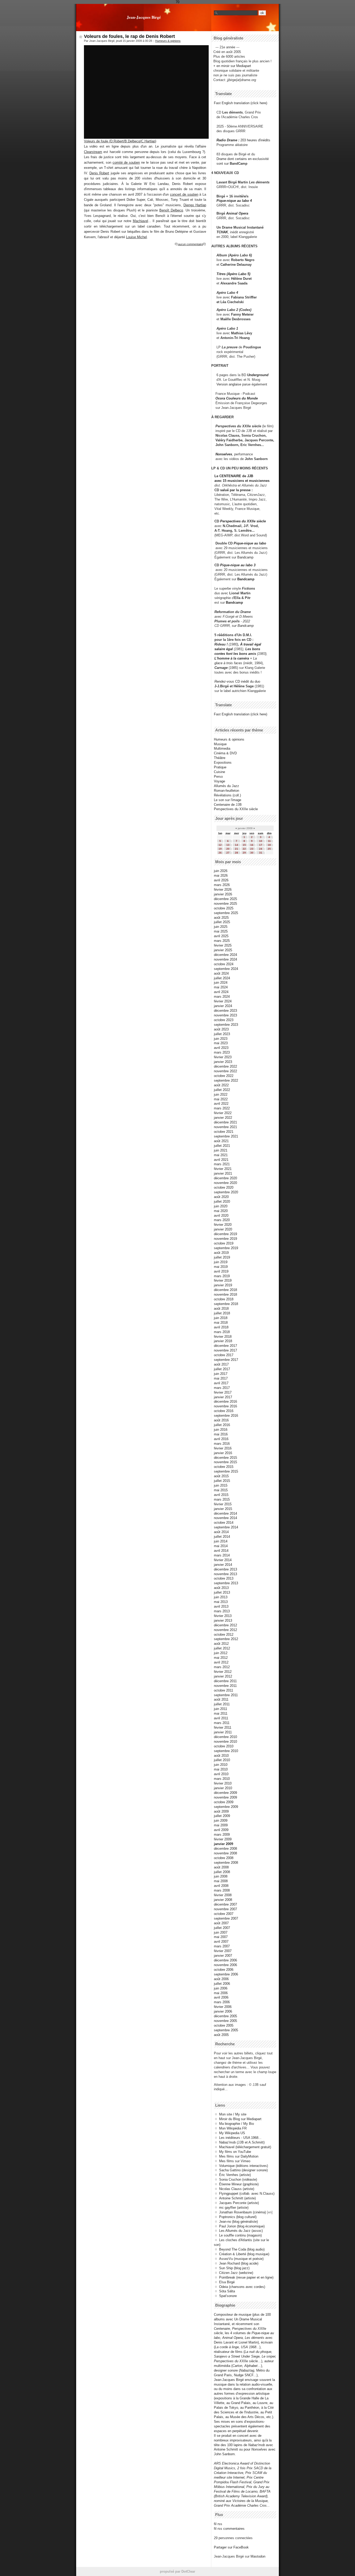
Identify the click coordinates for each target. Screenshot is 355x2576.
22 (244, 849)
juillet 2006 (222, 1984)
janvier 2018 (223, 1341)
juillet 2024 (222, 978)
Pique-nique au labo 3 (238, 565)
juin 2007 (221, 1932)
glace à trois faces (228, 663)
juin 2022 (221, 1094)
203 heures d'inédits (255, 140)
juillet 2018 (222, 1313)
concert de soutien (184, 194)
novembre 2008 (225, 1853)
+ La (253, 658)
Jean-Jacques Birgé (144, 17)
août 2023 (221, 1029)
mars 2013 (222, 1611)
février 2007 (223, 1951)
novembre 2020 (225, 1183)
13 (228, 845)
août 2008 (221, 1867)
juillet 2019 (222, 1257)
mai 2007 (221, 1937)
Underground (258, 375)
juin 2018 (221, 1318)
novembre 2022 (225, 1071)
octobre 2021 (224, 1132)
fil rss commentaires (229, 2529)
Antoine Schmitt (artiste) (237, 2198)
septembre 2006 (226, 1974)
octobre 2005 (224, 2025)
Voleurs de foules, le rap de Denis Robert (129, 36)
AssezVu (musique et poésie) (241, 2259)
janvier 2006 (223, 2011)
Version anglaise (229, 384)
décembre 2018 (225, 1290)
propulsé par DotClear (177, 2571)
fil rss (218, 2524)
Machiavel (140, 221)
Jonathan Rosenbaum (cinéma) (242, 2212)
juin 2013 (221, 1597)
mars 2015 (222, 1499)
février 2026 (223, 890)
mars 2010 (222, 1779)
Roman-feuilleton (226, 791)
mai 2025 (221, 931)
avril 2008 (221, 1886)
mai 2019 (221, 1267)
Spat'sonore (228, 2296)
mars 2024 (222, 997)
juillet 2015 (222, 1481)
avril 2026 (221, 880)
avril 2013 (221, 1606)
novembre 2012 (225, 1630)
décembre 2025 (225, 899)
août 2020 (221, 1197)
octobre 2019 (224, 1243)
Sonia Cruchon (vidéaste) (238, 2179)
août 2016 (221, 1420)
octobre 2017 (224, 1355)
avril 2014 (221, 1551)
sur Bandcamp (243, 626)
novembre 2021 (225, 1127)
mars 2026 (222, 885)
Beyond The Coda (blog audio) (242, 2249)
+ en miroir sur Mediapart (232, 66)
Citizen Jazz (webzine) (236, 2273)
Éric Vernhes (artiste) (235, 2175)
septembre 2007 (226, 1918)
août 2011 (221, 1699)
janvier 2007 (223, 1956)
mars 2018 (222, 1332)
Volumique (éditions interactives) (244, 2166)
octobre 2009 (224, 1802)
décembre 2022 (225, 1066)
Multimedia (222, 748)
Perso (218, 777)
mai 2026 (221, 876)
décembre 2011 (225, 1681)
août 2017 (221, 1364)
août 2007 (221, 1923)
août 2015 (221, 1476)
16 (252, 845)
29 (244, 853)
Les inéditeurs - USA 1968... (240, 2138)
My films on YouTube (235, 2152)
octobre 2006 (224, 1970)
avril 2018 (221, 1327)
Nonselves (224, 454)
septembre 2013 (226, 1583)
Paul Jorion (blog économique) (242, 2226)
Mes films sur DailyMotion (239, 2156)
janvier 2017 (223, 1397)
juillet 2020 (222, 1202)
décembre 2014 (225, 1513)
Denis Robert (99, 173)
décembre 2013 (225, 1569)
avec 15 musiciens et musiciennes (242, 481)
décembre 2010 (225, 1737)
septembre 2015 (226, 1471)
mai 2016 (221, 1434)
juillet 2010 (222, 1760)
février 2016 (223, 1448)
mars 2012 (222, 1667)
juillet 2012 (222, 1648)
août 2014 (221, 1532)
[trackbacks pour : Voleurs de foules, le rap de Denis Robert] (205, 244)
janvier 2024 (223, 1006)
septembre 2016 (226, 1416)
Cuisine (219, 772)
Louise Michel (136, 237)
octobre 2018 (224, 1299)
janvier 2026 (223, 894)
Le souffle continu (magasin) (240, 2235)
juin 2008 (221, 1876)
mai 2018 (221, 1323)
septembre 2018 (226, 1304)
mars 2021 (222, 1164)
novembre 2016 (225, 1406)
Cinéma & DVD (225, 753)
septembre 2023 (226, 1025)
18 (269, 845)
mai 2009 (221, 1825)
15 (244, 845)
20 (228, 849)
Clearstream (93, 152)
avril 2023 (221, 1048)
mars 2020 (222, 1220)
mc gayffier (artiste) (234, 2208)
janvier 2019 (223, 1285)
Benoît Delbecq (171, 210)
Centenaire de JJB (228, 805)
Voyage (219, 781)
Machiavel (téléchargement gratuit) (245, 2147)
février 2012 (223, 1672)
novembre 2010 (225, 1742)
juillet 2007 (222, 1928)
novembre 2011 (225, 1686)
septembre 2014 (226, 1527)
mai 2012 (221, 1658)
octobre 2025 (224, 908)
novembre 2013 (225, 1574)
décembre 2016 (225, 1402)
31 (261, 853)
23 (252, 849)
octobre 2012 (224, 1635)
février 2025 (223, 945)
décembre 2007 (225, 1904)
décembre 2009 (225, 1793)
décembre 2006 (225, 1960)
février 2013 (223, 1616)
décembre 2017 (225, 1346)
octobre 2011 (223, 1690)
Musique (220, 744)
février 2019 (223, 1280)
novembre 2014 (225, 1518)
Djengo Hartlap (195, 205)
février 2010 (223, 1783)
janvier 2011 (223, 1732)
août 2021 (221, 1141)
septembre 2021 (226, 1136)
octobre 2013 (224, 1578)
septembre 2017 (226, 1360)
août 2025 (221, 918)
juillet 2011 (222, 1704)
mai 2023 (221, 1043)
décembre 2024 (225, 955)
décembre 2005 (225, 2016)
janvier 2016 (223, 1453)
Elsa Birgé (227, 2282)
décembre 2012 (225, 1625)
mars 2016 (222, 1444)
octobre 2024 (224, 964)
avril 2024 (221, 992)
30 (252, 853)
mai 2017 (221, 1378)
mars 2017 (222, 1388)
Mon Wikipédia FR (233, 2128)
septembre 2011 (226, 1695)
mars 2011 (222, 1723)
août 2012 (221, 1644)
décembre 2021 (225, 1122)
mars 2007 (222, 1946)
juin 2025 (221, 927)
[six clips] (213, 445)
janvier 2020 (223, 1229)
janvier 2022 (223, 1118)
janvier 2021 (223, 1173)
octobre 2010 (224, 1746)
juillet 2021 (222, 1146)
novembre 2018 (225, 1294)
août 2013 (221, 1588)
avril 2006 (221, 1997)
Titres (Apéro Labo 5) (233, 274)
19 (220, 849)
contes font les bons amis (235, 654)
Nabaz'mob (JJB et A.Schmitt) (242, 2142)
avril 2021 (221, 1160)
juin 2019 (221, 1262)
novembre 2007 (225, 1909)
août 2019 (221, 1253)
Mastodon (258, 2556)
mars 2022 (222, 1108)
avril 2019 (221, 1271)
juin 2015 (221, 1485)
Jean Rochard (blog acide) (239, 2263)
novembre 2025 (225, 904)
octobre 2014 (224, 1523)
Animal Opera (237, 213)
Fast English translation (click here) (241, 103)
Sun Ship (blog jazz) (234, 2268)
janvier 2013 (223, 1620)
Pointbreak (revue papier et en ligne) (246, 2277)
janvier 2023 (223, 1062)
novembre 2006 (225, 1965)
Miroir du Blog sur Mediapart (240, 2119)
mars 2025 (222, 941)
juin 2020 (221, 1206)
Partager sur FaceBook (231, 2547)
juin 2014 (221, 1541)
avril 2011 (221, 1718)
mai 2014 (221, 1546)
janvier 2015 (223, 1509)
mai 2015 (221, 1490)
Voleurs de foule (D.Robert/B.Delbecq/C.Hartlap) (120, 141)
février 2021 (223, 1169)
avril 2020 (221, 1216)
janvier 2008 (223, 1900)
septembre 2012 (226, 1639)
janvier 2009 (223, 1844)
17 (261, 845)
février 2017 (223, 1392)
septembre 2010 (226, 1751)
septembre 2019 (226, 1248)
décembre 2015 (225, 1458)
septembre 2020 (226, 1192)
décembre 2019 (225, 1234)
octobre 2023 (224, 1020)
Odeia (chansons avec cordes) (242, 2287)
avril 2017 (221, 1383)
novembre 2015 (225, 1462)
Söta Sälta (227, 2291)
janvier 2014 (223, 1565)
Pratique (220, 767)
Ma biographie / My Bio (236, 2124)
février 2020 (223, 1225)
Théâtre (220, 758)
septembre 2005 (226, 2030)
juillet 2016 (222, 1425)
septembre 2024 (226, 969)
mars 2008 (222, 1890)
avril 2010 (221, 1774)
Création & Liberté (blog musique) (244, 2254)
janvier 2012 (223, 1676)
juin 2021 (221, 1150)
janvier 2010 (223, 1788)
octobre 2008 (224, 1858)
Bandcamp (245, 557)
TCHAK (222, 232)
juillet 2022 (222, 1090)
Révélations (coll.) (227, 795)
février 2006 (223, 2007)
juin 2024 (221, 983)
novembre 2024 (225, 959)
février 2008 (223, 1895)
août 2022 (221, 1085)
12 (220, 845)
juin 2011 (221, 1709)
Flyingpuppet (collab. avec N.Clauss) (247, 2194)
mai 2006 (221, 1993)
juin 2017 (221, 1374)
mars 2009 (222, 1835)
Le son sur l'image (228, 800)
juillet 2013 (222, 1592)
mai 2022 (221, 1099)
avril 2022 (221, 1104)
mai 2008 (221, 1881)
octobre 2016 (224, 1411)
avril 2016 (221, 1439)
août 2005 (221, 2035)
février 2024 (223, 1001)
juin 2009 (221, 1820)
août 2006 (221, 1979)
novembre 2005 (225, 2021)
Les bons (253, 649)
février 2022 (223, 1113)
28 (236, 853)
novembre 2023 (225, 1015)
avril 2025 (221, 936)
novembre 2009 (225, 1797)
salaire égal (224, 649)
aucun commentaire (190, 244)
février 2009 (223, 1839)
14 (236, 845)
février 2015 (223, 1504)
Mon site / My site (233, 2114)
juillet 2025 (222, 922)
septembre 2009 (226, 1807)
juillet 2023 (222, 1034)
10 (261, 841)
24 (261, 849)
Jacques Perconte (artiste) (239, 2203)
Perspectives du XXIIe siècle (243, 521)
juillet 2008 (222, 1872)
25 (269, 849)
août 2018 (221, 1309)
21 (236, 849)
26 (220, 853)
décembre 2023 (225, 1011)
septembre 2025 (226, 913)
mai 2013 (221, 1602)
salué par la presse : (236, 490)
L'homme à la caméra (232, 658)
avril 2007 (221, 1942)
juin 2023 (221, 1039)
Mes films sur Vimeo (235, 2161)
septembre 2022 (226, 1080)
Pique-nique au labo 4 (234, 201)
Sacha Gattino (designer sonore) (243, 2170)
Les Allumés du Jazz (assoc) (241, 2231)
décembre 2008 (225, 1849)
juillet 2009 (222, 1816)
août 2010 (221, 1756)
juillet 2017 (222, 1369)
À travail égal (251, 644)
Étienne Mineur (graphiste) (239, 2184)
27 (228, 853)
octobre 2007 (224, 1914)
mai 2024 (221, 987)
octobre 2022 (224, 1076)
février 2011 (223, 1728)
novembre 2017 (225, 1350)
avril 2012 (221, 1662)
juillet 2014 (222, 1537)
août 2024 (221, 973)
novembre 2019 (225, 1239)
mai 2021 (221, 1155)
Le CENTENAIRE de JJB (234, 476)
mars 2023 (222, 1052)
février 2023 (223, 1057)
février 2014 (223, 1560)
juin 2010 (221, 1765)
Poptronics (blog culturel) (238, 2217)
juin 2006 (221, 1988)
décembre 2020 (225, 1178)
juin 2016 (221, 1430)
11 (269, 841)
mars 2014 (222, 1555)
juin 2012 (221, 1653)
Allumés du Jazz (226, 786)
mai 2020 (221, 1211)
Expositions (223, 763)
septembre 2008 (226, 1863)
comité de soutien (126, 162)
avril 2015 (221, 1495)
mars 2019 (222, 1276)
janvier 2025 (223, 950)
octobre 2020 (224, 1187)
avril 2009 (221, 1830)
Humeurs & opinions (168, 41)
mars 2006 (222, 2002)
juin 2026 (221, 871)
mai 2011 (221, 1713)
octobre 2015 (224, 1467)
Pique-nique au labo (250, 543)
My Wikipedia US (232, 2133)
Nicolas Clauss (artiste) (237, 2189)
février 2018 (223, 1337)
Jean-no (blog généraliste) (238, 2222)
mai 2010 (221, 1769)
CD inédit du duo (237, 681)
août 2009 (221, 1811)
